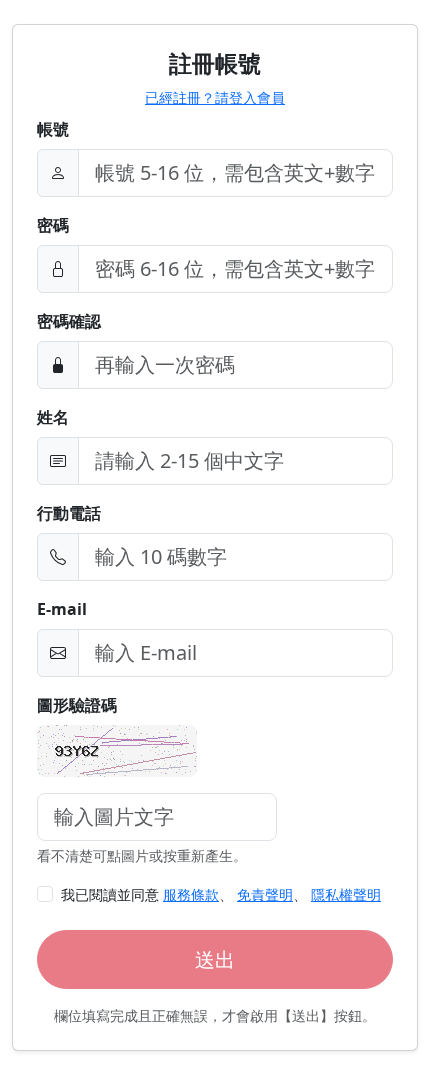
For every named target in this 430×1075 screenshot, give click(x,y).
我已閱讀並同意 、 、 (221, 894)
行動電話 (69, 513)
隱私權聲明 (346, 894)
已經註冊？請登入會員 (215, 97)
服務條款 (191, 894)
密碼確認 (69, 321)
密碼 (53, 225)
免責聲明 (265, 894)
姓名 (53, 417)
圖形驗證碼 (77, 705)
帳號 (53, 129)
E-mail (62, 609)
